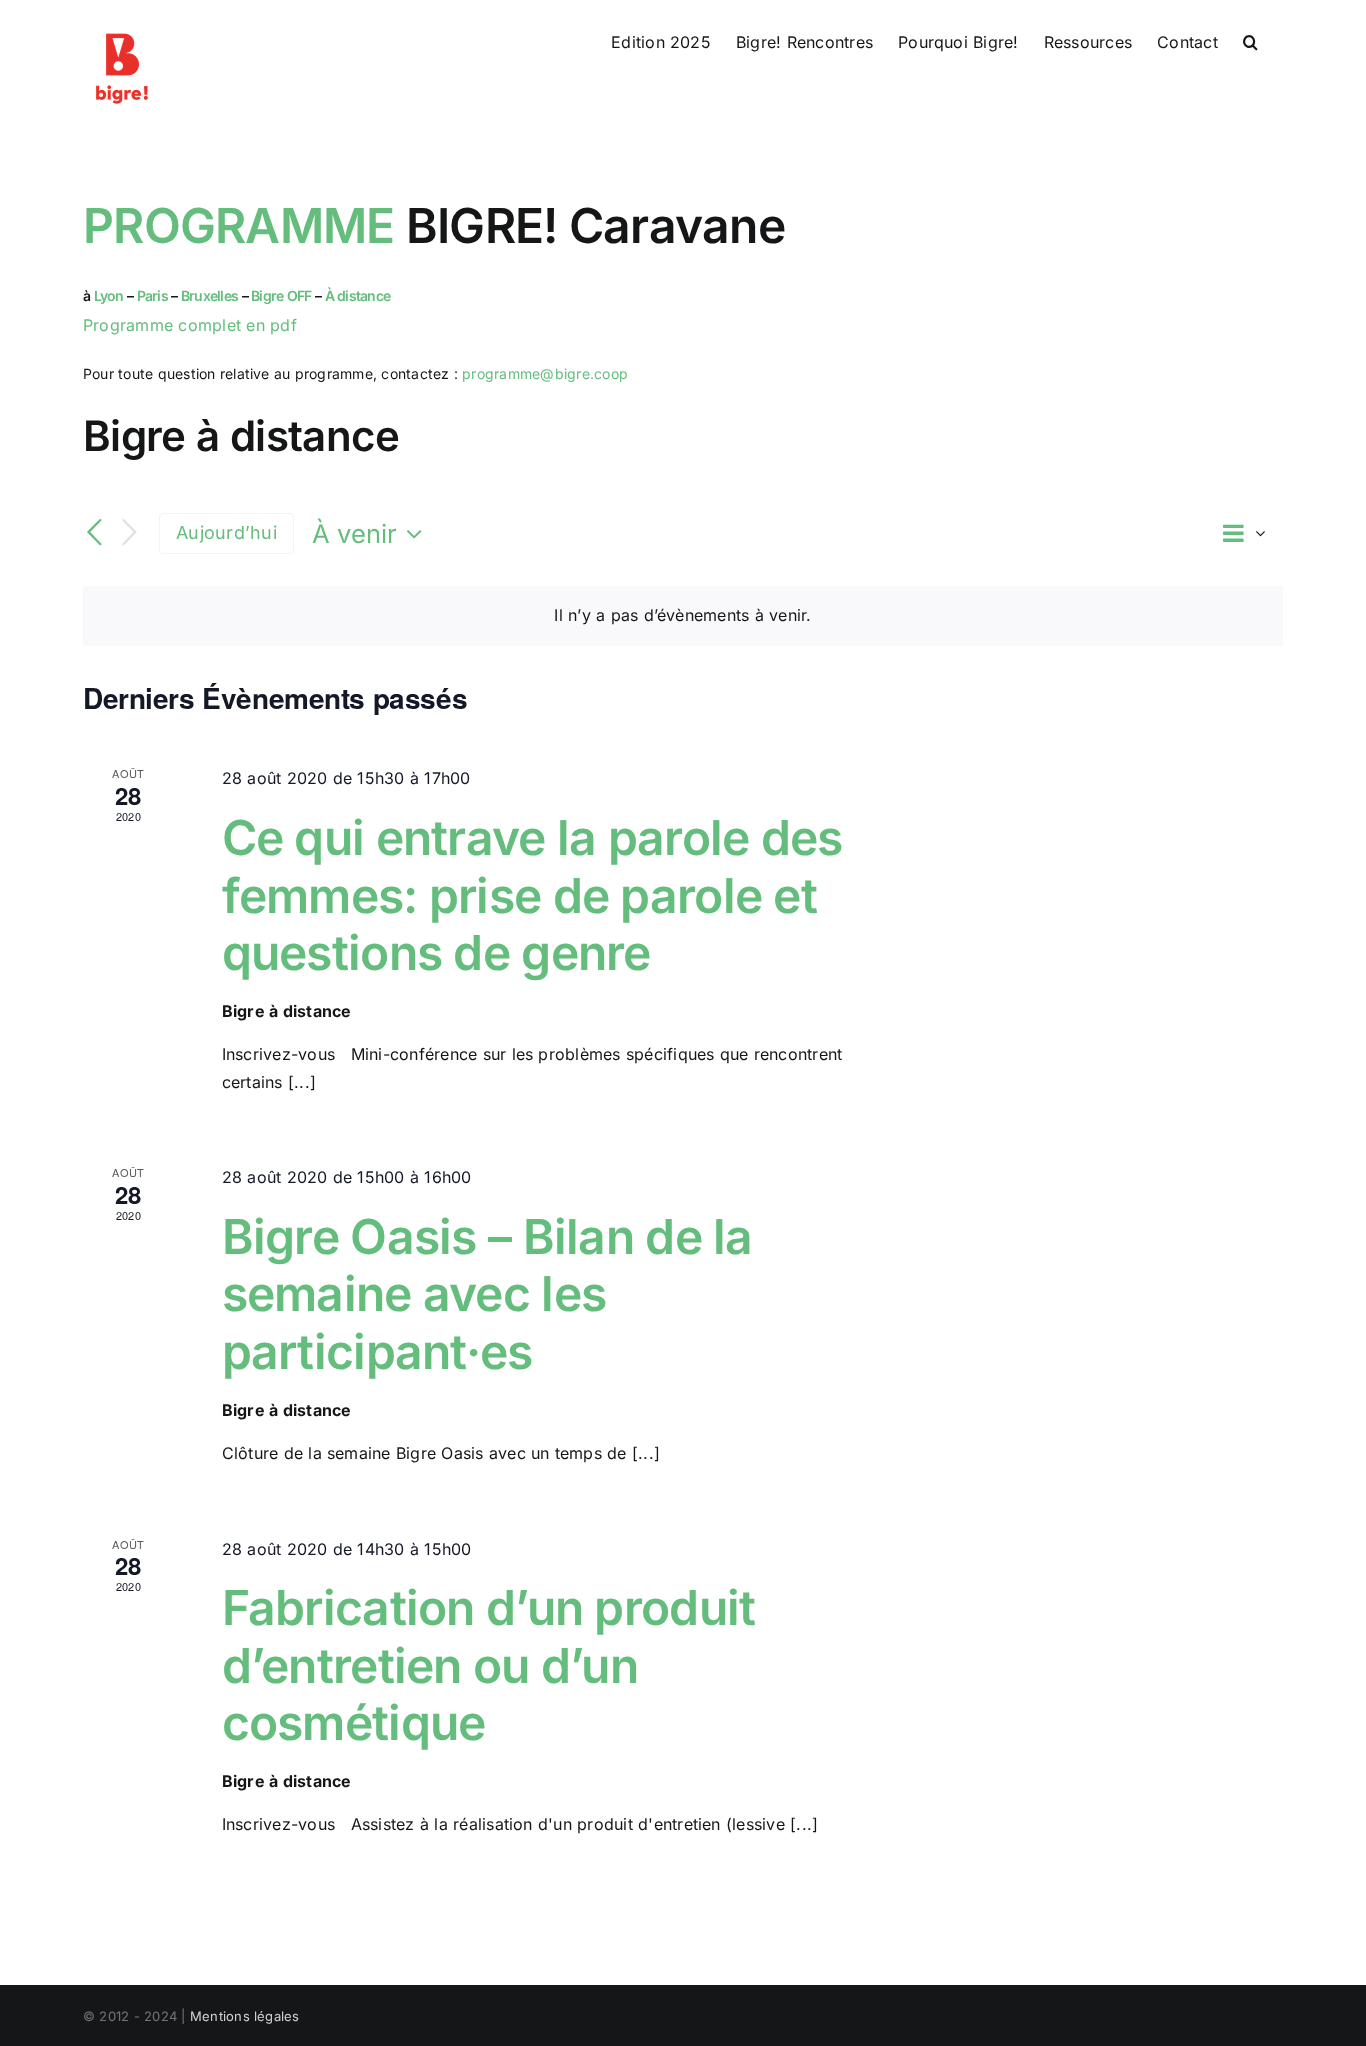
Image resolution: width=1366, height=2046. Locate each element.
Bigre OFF (281, 295)
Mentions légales (245, 2016)
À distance (358, 295)
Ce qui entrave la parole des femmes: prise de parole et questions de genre (532, 895)
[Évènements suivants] (129, 533)
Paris (152, 295)
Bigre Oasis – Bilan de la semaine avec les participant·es (487, 1294)
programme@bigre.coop (545, 373)
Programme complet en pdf (190, 325)
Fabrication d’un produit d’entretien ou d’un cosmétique (489, 1665)
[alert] (683, 616)
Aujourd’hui (226, 532)
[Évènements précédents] (95, 533)
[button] (1250, 42)
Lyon (109, 295)
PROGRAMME (239, 225)
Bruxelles (211, 295)
